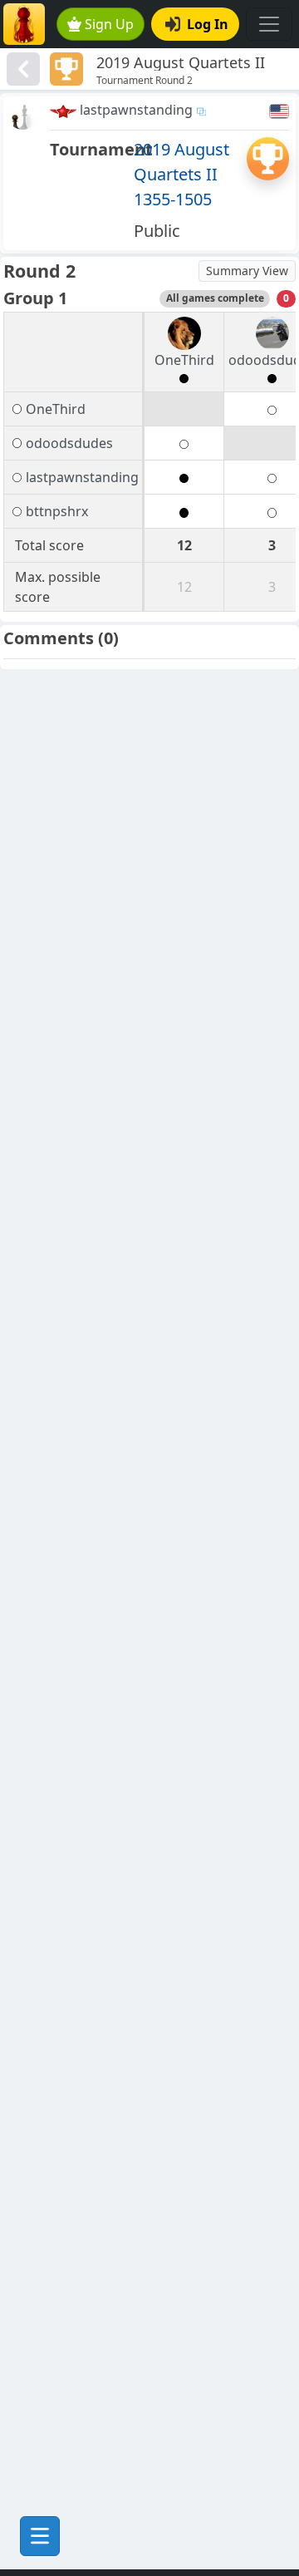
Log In (208, 24)
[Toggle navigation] (269, 24)
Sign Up (109, 24)
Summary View (247, 271)
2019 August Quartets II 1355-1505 (181, 174)
